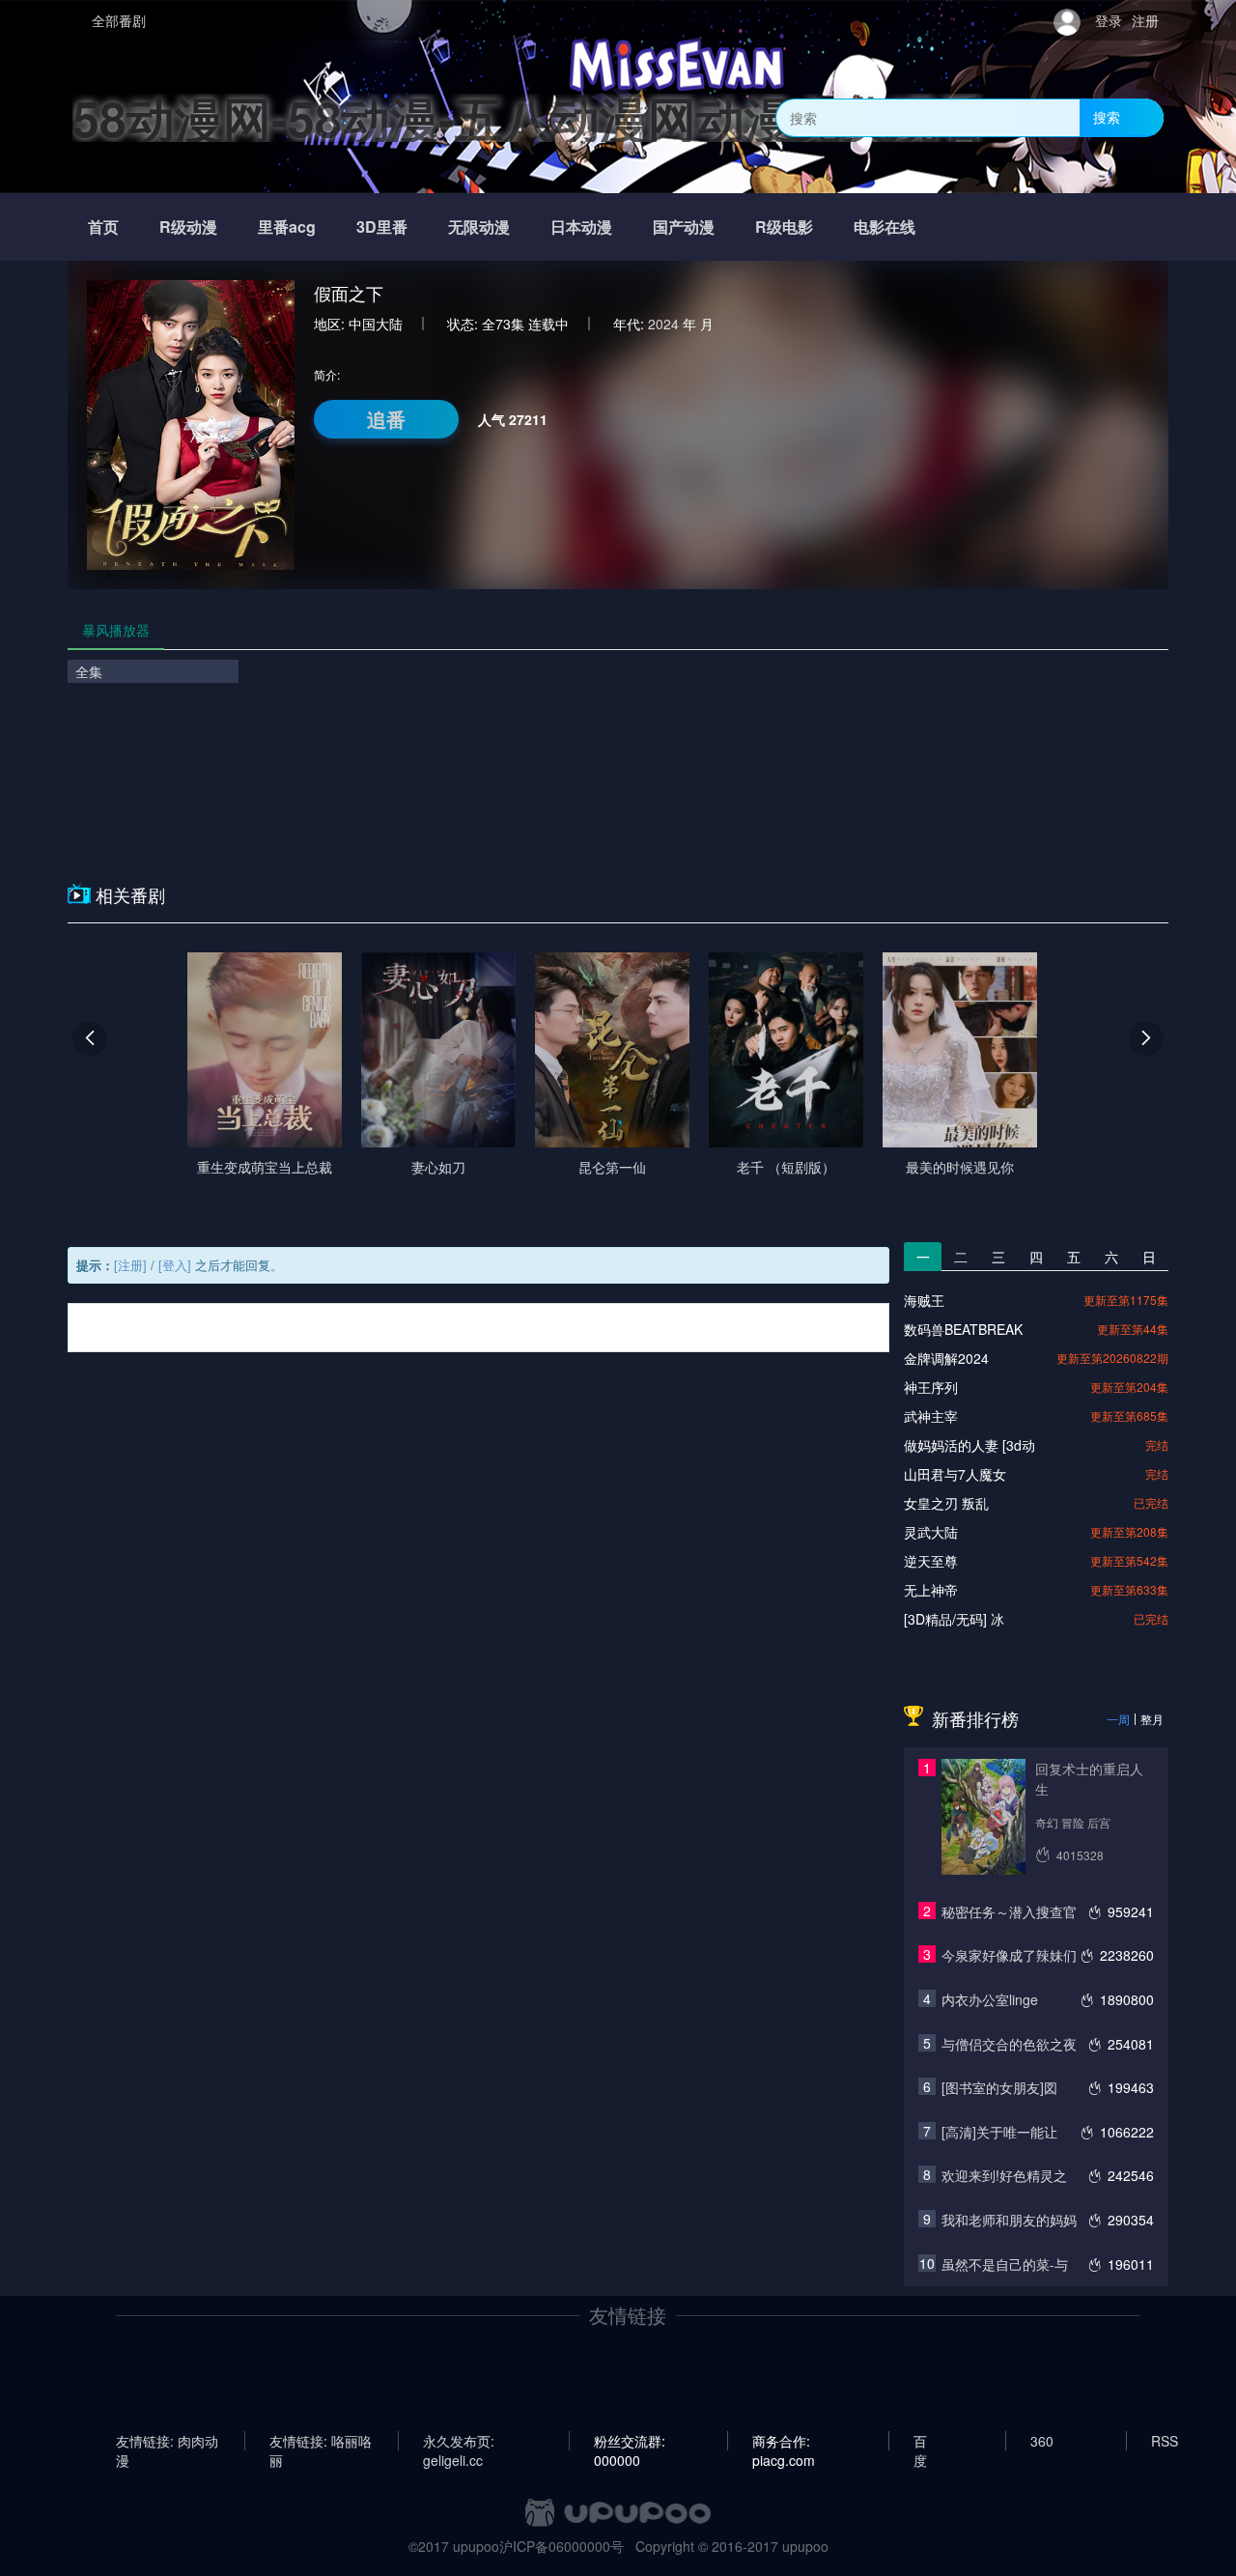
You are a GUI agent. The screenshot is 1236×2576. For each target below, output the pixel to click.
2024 (663, 324)
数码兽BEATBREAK (963, 1329)
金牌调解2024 (946, 1358)
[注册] (130, 1265)
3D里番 (382, 226)
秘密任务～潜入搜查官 (1009, 1911)
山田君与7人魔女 (955, 1474)
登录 (1109, 20)
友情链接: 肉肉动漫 (167, 2441)
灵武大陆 (931, 1532)
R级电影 (784, 226)
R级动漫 (188, 226)
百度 (920, 2441)
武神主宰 (931, 1416)
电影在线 (885, 226)
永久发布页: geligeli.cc (459, 2441)
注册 (1145, 20)
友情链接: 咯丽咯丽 (321, 2441)
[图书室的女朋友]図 (999, 2087)
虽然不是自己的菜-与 (1005, 2264)
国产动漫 (684, 226)
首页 (103, 226)
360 (1042, 2441)
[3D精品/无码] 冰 (954, 1619)
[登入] (175, 1265)
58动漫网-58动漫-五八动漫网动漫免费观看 (529, 117)
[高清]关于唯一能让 (999, 2132)
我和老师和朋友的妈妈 (1009, 2220)
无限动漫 (479, 226)
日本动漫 (581, 226)
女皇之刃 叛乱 (946, 1503)
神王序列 (931, 1387)
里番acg (287, 226)
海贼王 (924, 1300)
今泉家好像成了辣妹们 (1009, 1955)
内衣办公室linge (990, 1999)
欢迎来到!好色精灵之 (1004, 2175)
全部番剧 (119, 20)
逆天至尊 (931, 1561)
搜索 (1107, 117)
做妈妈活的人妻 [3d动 (969, 1445)
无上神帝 (931, 1590)
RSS (1165, 2441)
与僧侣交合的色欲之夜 (1009, 2044)
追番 (386, 419)
